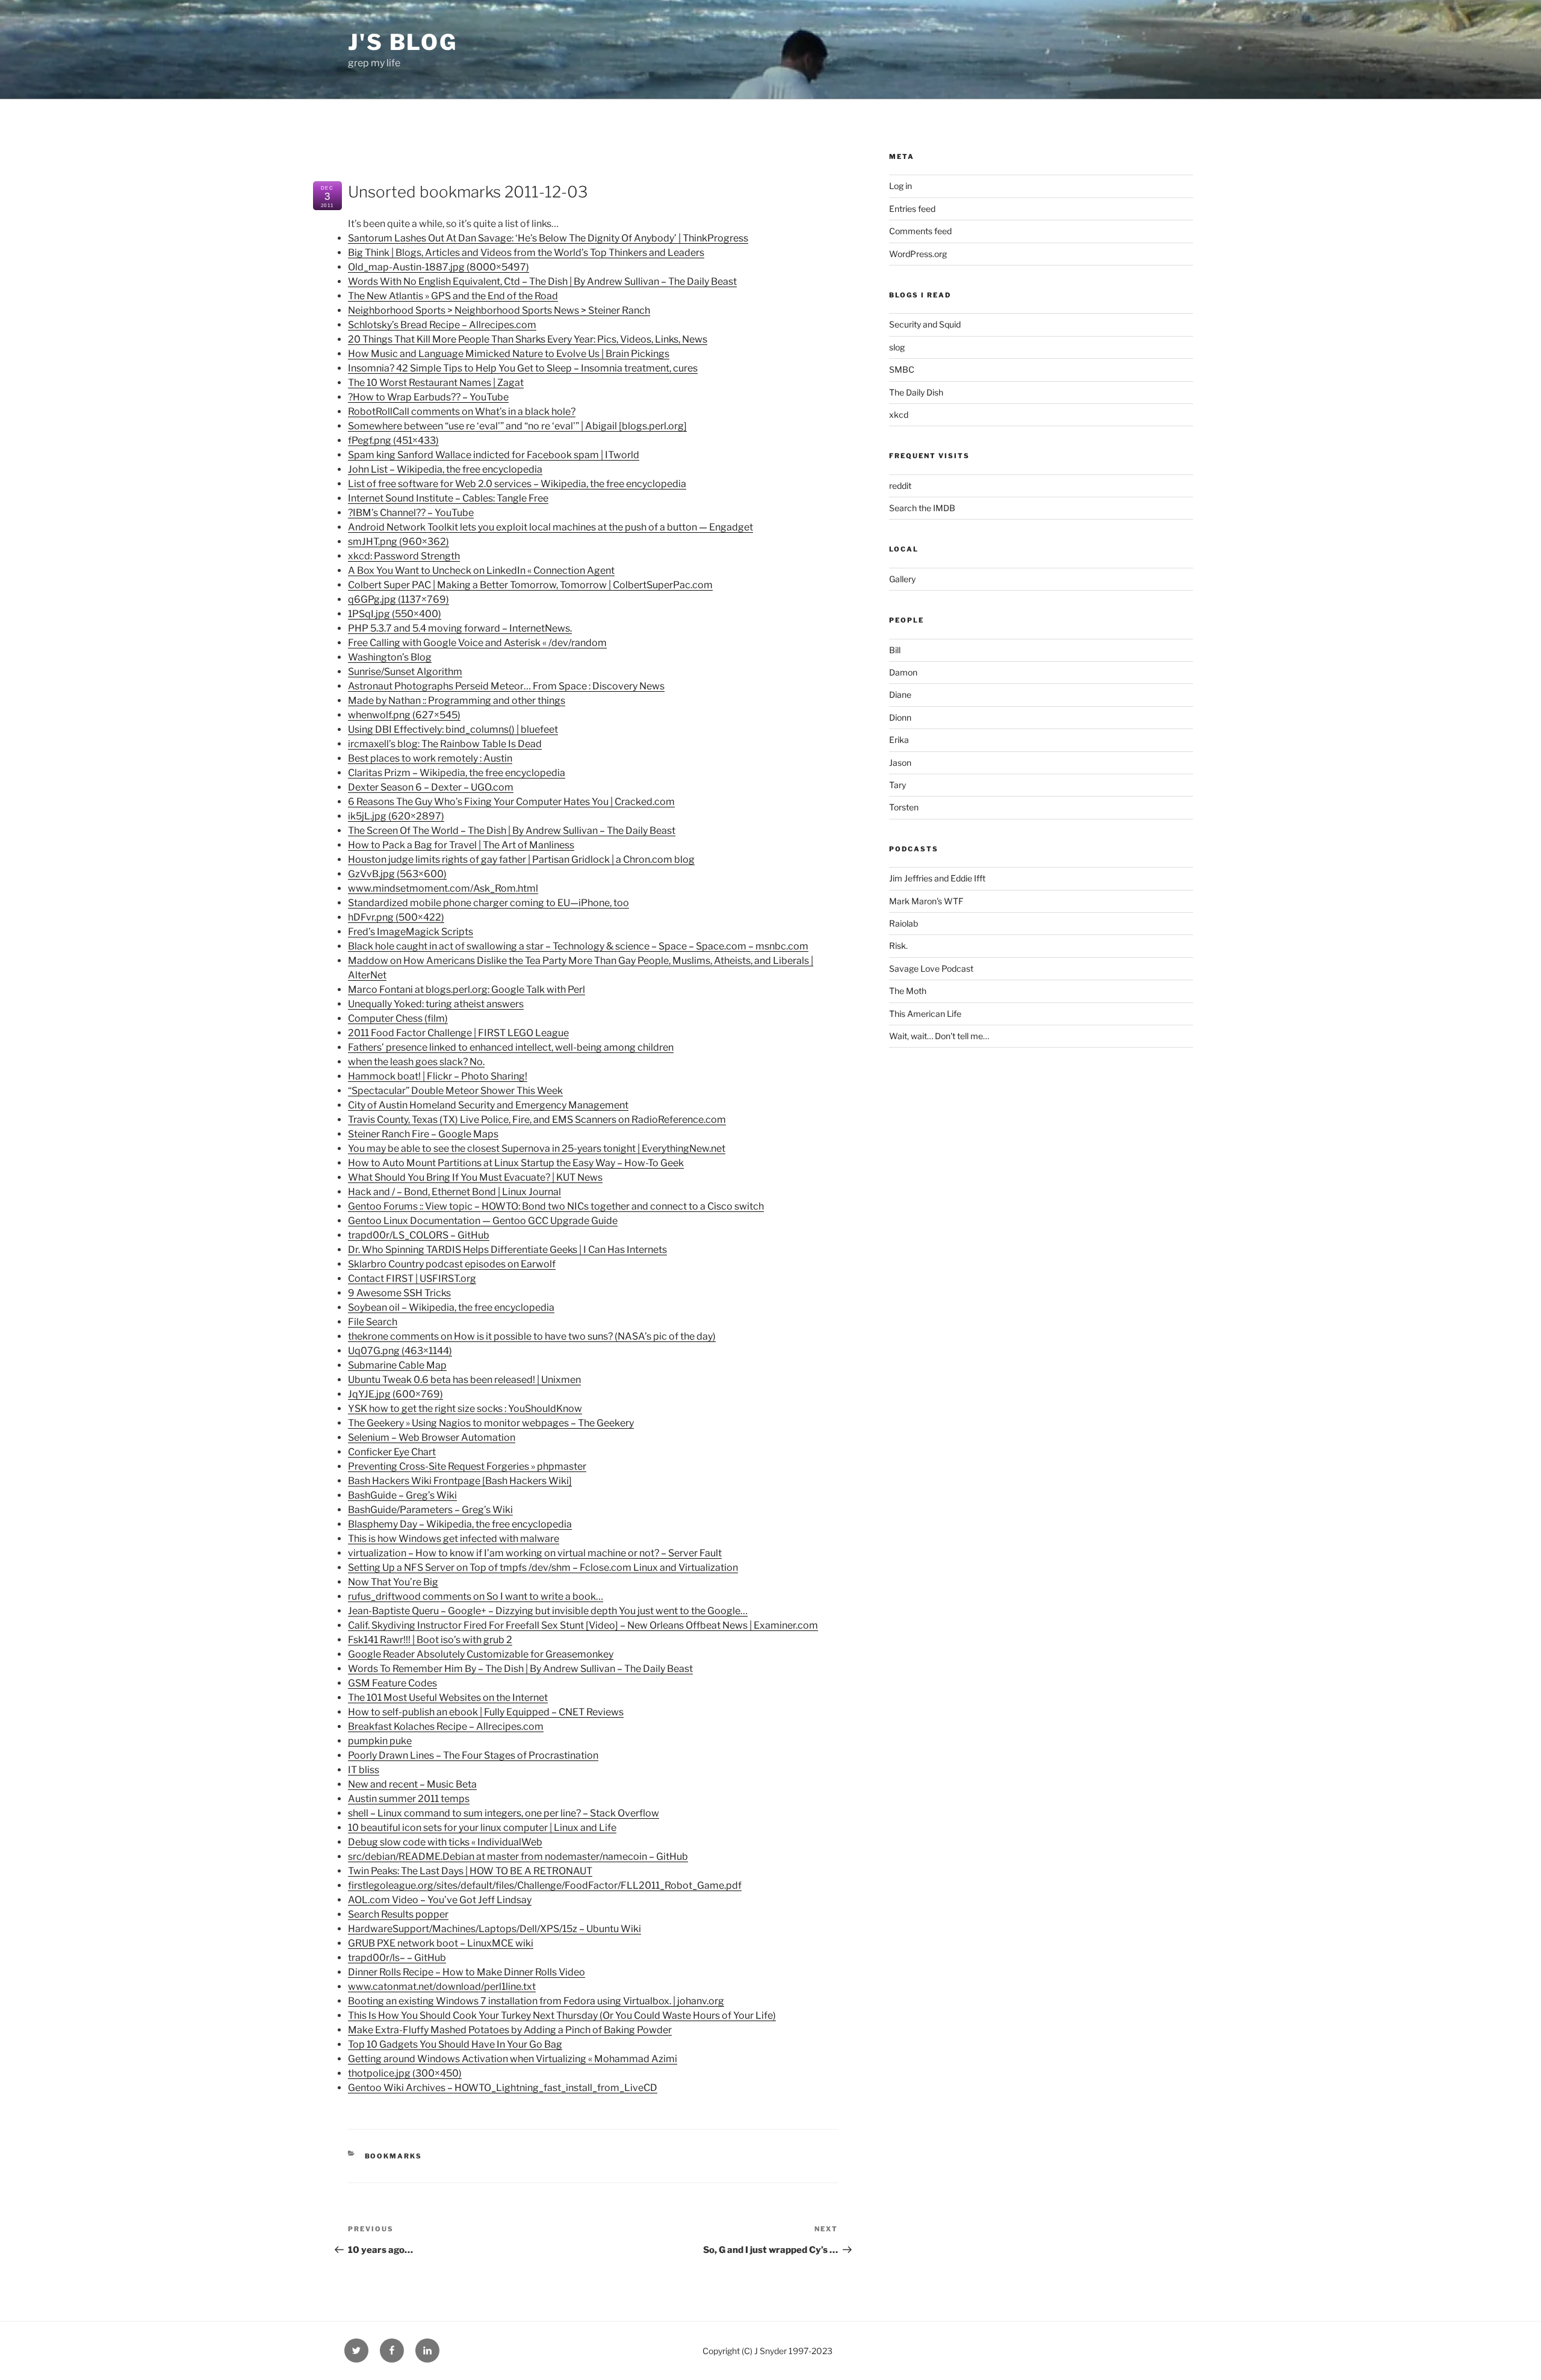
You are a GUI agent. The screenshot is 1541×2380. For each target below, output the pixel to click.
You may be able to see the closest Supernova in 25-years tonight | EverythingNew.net (537, 1148)
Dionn (900, 717)
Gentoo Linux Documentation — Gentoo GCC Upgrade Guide (483, 1221)
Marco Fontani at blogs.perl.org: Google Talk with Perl (467, 990)
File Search (373, 1322)
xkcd (899, 415)
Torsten (904, 807)
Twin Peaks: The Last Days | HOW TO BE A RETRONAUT (470, 1871)
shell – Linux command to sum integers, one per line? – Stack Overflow (504, 1813)
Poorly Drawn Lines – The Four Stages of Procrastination (473, 1755)
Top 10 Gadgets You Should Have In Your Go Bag (455, 2044)
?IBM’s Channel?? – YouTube (411, 513)
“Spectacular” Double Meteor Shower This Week (455, 1091)
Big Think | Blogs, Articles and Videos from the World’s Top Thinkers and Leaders (526, 253)
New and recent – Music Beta (412, 1784)
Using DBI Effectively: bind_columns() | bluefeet (453, 729)
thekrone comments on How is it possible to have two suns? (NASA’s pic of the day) (532, 1336)
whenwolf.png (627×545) (404, 715)
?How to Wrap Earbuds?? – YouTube (428, 397)
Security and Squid (925, 324)
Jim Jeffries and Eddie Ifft (937, 878)
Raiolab (904, 923)
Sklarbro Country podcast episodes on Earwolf (452, 1264)
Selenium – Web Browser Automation (432, 1437)
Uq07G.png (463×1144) (400, 1351)
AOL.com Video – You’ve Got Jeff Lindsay (440, 1900)
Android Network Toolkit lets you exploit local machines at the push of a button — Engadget (550, 527)
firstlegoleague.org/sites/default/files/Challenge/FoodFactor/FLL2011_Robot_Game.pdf (545, 1885)
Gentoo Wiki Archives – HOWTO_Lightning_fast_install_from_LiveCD (503, 2088)
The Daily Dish (916, 392)
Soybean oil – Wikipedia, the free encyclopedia (451, 1307)
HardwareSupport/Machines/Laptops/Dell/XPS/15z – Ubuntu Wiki (495, 1929)
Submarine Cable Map (397, 1365)
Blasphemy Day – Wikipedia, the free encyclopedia (460, 1524)
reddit (900, 486)
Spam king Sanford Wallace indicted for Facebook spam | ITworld (494, 455)
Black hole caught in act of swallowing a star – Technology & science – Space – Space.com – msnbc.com (578, 946)
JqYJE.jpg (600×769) (395, 1394)
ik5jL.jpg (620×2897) (396, 816)
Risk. (898, 946)
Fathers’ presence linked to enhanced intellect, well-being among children (511, 1047)
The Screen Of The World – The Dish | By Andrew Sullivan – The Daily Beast (512, 831)
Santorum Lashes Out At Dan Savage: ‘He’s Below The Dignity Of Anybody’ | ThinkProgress (548, 238)
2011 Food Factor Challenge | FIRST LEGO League (458, 1033)
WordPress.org (918, 254)
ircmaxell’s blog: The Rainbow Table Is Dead (445, 744)
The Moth (908, 991)
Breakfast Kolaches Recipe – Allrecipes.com (446, 1726)
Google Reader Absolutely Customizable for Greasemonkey (481, 1654)
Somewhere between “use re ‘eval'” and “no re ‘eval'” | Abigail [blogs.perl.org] (517, 426)
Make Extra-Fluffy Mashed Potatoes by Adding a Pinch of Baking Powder (510, 2030)
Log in (901, 186)
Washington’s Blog (390, 657)
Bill (895, 650)
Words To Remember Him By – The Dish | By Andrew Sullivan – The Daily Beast (520, 1669)
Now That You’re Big (393, 1582)
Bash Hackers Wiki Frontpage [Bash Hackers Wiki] (460, 1481)
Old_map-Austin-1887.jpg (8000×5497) (439, 267)
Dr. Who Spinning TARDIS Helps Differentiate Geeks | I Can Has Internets (507, 1250)
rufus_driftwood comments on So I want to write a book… (476, 1596)
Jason (900, 763)
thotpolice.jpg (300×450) (405, 2073)
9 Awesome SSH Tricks (399, 1293)
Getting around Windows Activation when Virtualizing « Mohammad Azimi (513, 2059)
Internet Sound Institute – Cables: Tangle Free (448, 498)
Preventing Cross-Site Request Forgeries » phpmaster (467, 1466)
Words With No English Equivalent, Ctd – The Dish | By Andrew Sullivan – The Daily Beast (542, 281)
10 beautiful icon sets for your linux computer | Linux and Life (482, 1828)
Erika (899, 740)
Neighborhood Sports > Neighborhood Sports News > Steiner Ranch (499, 310)
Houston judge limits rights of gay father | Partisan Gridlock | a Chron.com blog (521, 859)
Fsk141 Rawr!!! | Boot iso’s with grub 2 (430, 1640)
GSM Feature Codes (392, 1683)
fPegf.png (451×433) (393, 440)
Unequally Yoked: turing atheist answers (436, 1004)
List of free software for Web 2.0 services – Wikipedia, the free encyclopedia (517, 484)
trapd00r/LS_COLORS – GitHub (419, 1235)
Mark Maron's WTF (926, 901)
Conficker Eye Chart (392, 1452)
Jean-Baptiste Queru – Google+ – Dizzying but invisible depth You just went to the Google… (548, 1611)
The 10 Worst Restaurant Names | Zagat (436, 383)
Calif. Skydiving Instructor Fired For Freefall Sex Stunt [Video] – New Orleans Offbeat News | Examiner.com (583, 1625)
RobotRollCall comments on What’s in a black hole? (462, 412)
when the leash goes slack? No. (416, 1062)
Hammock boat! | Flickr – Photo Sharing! (438, 1076)
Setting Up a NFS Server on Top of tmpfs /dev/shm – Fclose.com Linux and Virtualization (543, 1568)
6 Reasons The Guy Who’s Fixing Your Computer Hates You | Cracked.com (511, 802)
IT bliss (364, 1770)
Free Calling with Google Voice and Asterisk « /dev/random (477, 643)
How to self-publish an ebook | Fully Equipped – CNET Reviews (486, 1712)
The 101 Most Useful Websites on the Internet (448, 1698)
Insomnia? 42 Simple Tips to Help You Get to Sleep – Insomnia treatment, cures (523, 368)
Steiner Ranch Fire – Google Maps (423, 1134)
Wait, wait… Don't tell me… (939, 1036)
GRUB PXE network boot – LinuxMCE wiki (441, 1943)
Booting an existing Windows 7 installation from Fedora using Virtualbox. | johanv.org (536, 2001)
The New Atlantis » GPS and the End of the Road (453, 296)
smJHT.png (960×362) (398, 542)
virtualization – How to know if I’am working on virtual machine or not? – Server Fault (535, 1553)
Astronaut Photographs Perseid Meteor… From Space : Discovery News (506, 686)
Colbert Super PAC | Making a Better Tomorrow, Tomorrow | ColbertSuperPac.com (530, 585)
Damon (903, 672)
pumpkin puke (380, 1741)
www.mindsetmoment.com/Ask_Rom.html (443, 888)
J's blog (403, 42)
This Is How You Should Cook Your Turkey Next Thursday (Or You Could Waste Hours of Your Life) (562, 2015)
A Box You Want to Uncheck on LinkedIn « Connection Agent (481, 570)
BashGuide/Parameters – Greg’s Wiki (430, 1510)
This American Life (925, 1014)
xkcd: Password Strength (404, 556)
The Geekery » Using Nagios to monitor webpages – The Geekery (491, 1423)
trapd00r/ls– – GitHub (397, 1958)
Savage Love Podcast (931, 968)
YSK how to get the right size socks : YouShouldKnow (465, 1409)
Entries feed (912, 209)
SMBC (902, 369)
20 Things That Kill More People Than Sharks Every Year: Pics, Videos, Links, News (528, 339)
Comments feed (920, 231)
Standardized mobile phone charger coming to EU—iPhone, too (488, 903)
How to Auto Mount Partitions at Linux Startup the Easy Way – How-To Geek (516, 1163)
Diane (900, 694)
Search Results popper (398, 1914)
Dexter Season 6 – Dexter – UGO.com (431, 787)
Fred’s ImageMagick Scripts (411, 932)
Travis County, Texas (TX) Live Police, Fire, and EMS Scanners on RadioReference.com (537, 1120)
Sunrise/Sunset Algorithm (405, 672)
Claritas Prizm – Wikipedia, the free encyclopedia (457, 773)
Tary (898, 785)
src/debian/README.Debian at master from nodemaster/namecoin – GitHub (518, 1856)
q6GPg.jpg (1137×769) (398, 599)
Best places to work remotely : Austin (430, 758)
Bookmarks (394, 2156)
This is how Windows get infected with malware (454, 1539)
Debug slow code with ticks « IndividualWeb (445, 1842)
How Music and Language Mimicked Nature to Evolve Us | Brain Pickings (509, 354)
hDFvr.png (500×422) (396, 917)
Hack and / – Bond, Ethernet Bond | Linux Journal (454, 1192)
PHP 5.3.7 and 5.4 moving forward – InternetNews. (460, 628)
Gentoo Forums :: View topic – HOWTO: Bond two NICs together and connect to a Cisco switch (556, 1206)
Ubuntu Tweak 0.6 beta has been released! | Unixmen (464, 1380)
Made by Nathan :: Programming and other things (457, 701)
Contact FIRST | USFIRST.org (412, 1279)
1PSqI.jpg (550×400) (395, 614)
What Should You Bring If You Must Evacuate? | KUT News (475, 1177)
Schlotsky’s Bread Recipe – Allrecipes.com (442, 325)
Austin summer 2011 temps (409, 1799)
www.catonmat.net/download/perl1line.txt (442, 1987)
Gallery (902, 579)
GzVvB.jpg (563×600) (397, 874)
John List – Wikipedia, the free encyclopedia (445, 469)
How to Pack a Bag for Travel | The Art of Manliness (461, 845)
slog (897, 347)
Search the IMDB (922, 508)
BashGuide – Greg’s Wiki (402, 1495)
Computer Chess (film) (398, 1018)
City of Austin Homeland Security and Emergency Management (488, 1105)
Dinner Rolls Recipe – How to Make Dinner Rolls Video (467, 1972)
